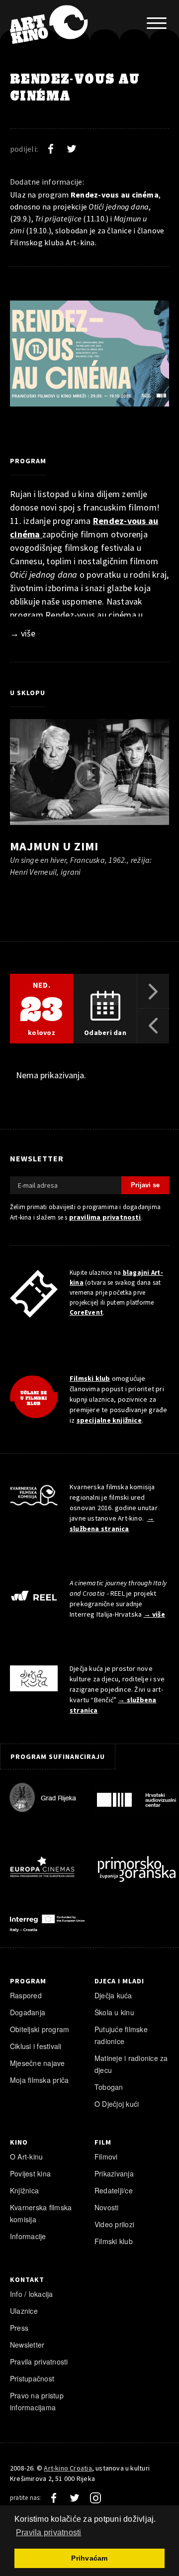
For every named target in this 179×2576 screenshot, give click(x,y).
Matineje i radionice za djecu (131, 2064)
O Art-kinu (26, 2157)
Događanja (28, 2012)
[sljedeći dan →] (153, 991)
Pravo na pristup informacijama (37, 2401)
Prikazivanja (114, 2173)
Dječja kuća (113, 1995)
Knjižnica (24, 2190)
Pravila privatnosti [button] (49, 2532)
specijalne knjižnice (109, 1420)
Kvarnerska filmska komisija (41, 2213)
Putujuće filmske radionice (121, 2035)
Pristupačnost (32, 2378)
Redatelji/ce (114, 2190)
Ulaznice (24, 2311)
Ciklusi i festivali (36, 2046)
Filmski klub (90, 1378)
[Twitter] (72, 149)
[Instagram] (95, 2498)
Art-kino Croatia (68, 2468)
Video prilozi (114, 2224)
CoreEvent (86, 1312)
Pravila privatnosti (39, 2362)
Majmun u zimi (54, 846)
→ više (23, 633)
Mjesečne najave (38, 2063)
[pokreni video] (89, 775)
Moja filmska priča (39, 2080)
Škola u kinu (114, 2012)
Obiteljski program (40, 2029)
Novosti (107, 2207)
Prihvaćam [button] (89, 2558)
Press (19, 2328)
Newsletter (27, 2345)
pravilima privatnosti (105, 1217)
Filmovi (106, 2157)
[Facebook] (51, 149)
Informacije (28, 2236)
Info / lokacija (32, 2294)
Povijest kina (30, 2173)
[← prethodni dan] (153, 1026)
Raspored (26, 1995)
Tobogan (109, 2087)
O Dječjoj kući (117, 2104)
